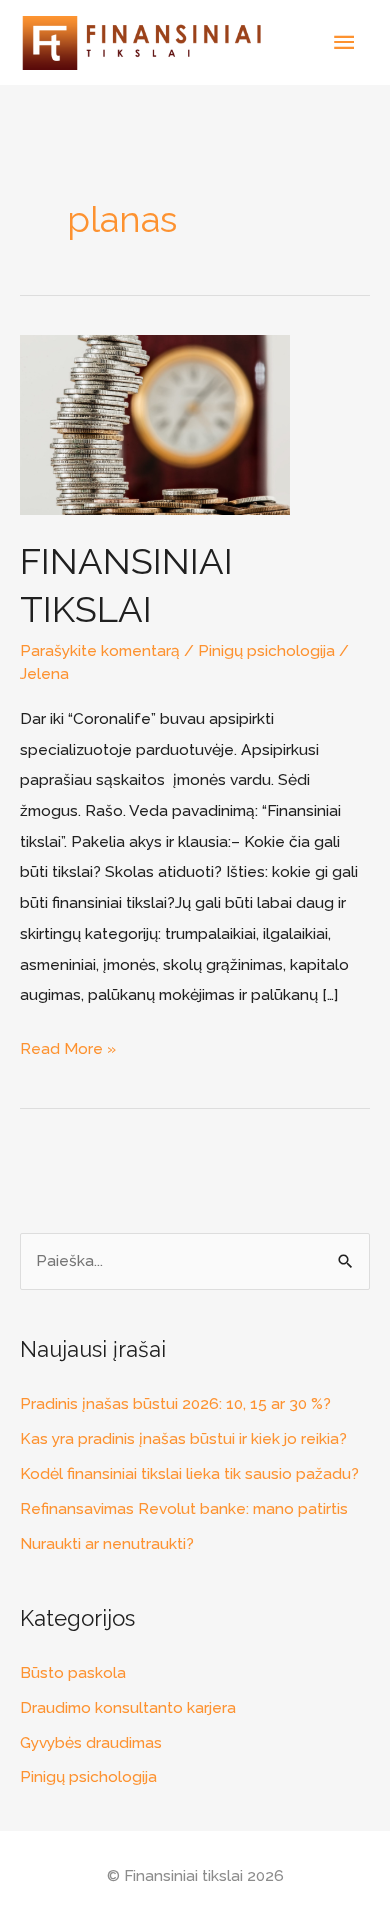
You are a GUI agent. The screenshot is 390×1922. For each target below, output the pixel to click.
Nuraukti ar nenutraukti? (107, 1543)
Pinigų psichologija (266, 650)
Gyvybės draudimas (91, 1742)
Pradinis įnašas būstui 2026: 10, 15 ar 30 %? (175, 1403)
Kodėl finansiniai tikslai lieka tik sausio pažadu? (189, 1473)
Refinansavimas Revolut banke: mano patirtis (184, 1508)
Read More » (68, 1046)
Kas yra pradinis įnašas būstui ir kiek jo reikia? (183, 1438)
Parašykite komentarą (100, 650)
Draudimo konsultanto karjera (128, 1707)
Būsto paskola (73, 1672)
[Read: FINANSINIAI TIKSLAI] (155, 423)
